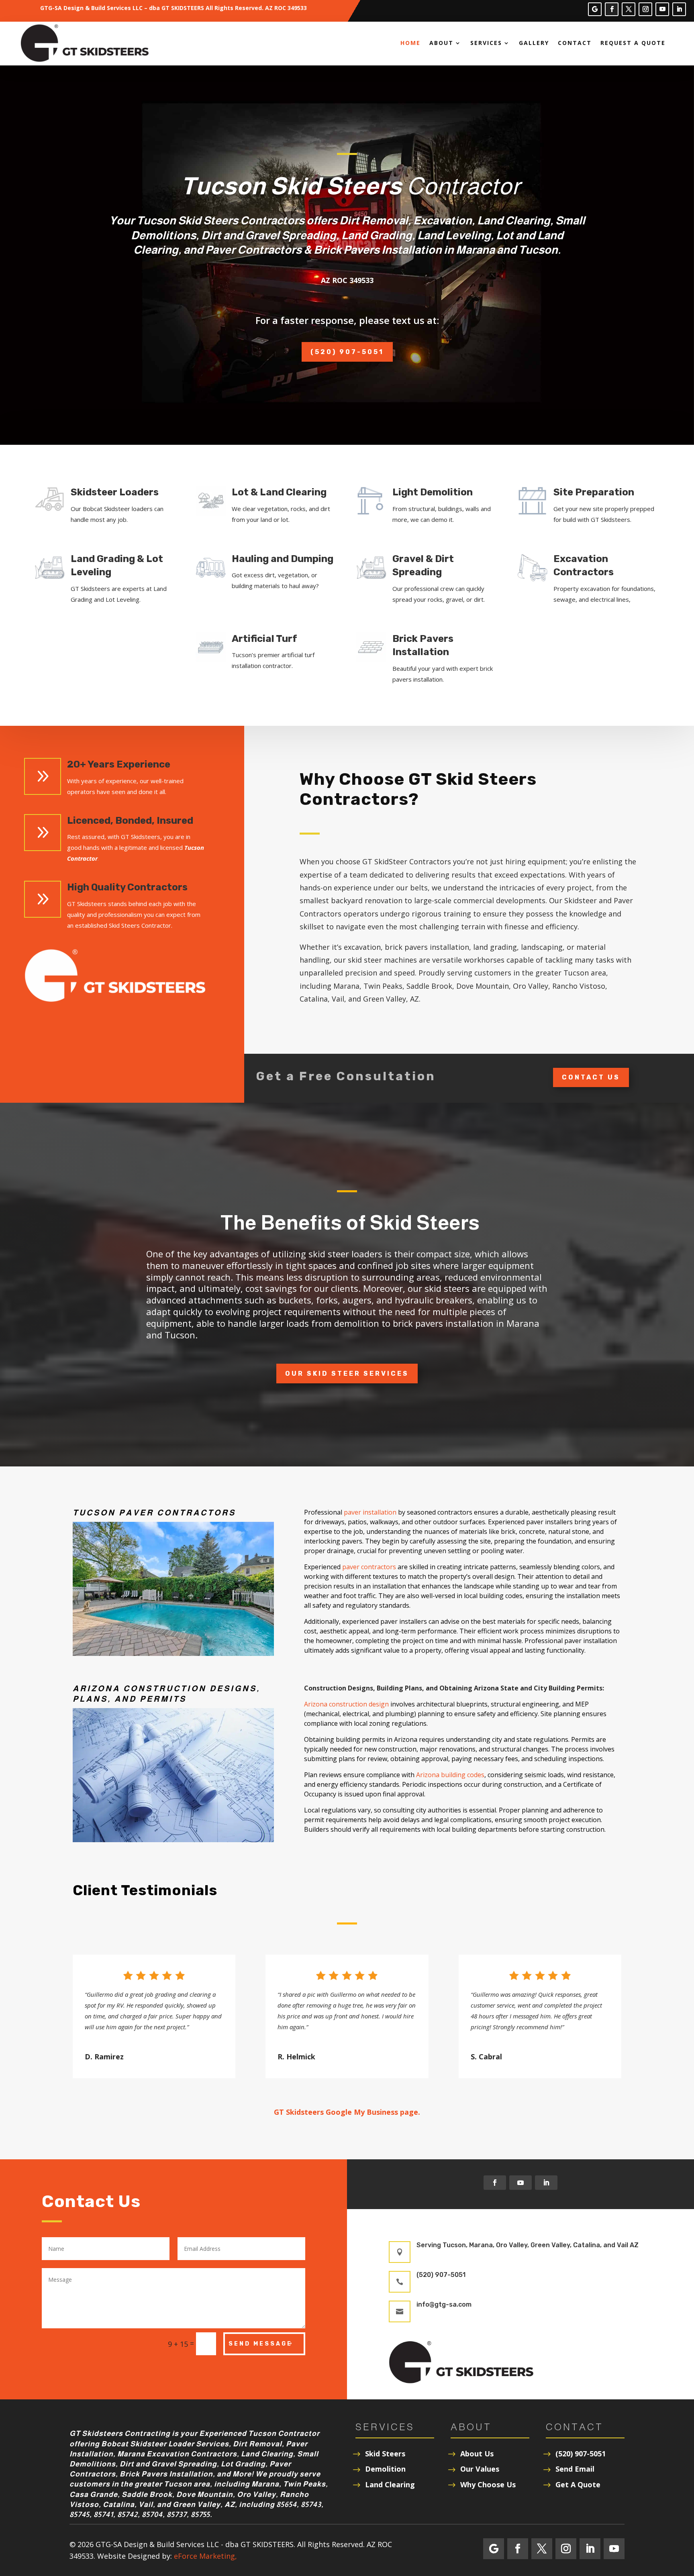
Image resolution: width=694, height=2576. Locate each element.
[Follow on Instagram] (645, 9)
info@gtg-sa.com (444, 2304)
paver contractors (369, 1567)
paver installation (370, 1512)
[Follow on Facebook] (612, 9)
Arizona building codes (450, 1775)
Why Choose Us (488, 2484)
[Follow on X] (629, 9)
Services (486, 43)
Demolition (385, 2469)
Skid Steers (385, 2454)
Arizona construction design (346, 1704)
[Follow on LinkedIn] (679, 9)
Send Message (260, 2344)
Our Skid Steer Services (347, 1374)
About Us (477, 2454)
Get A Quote (578, 2484)
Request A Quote (633, 43)
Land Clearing (390, 2484)
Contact (575, 43)
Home (410, 43)
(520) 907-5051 (347, 352)
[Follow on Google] (595, 9)
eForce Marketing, (205, 2556)
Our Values (480, 2469)
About (441, 43)
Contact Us (591, 1077)
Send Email (575, 2469)
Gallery (534, 43)
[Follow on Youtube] (662, 9)
